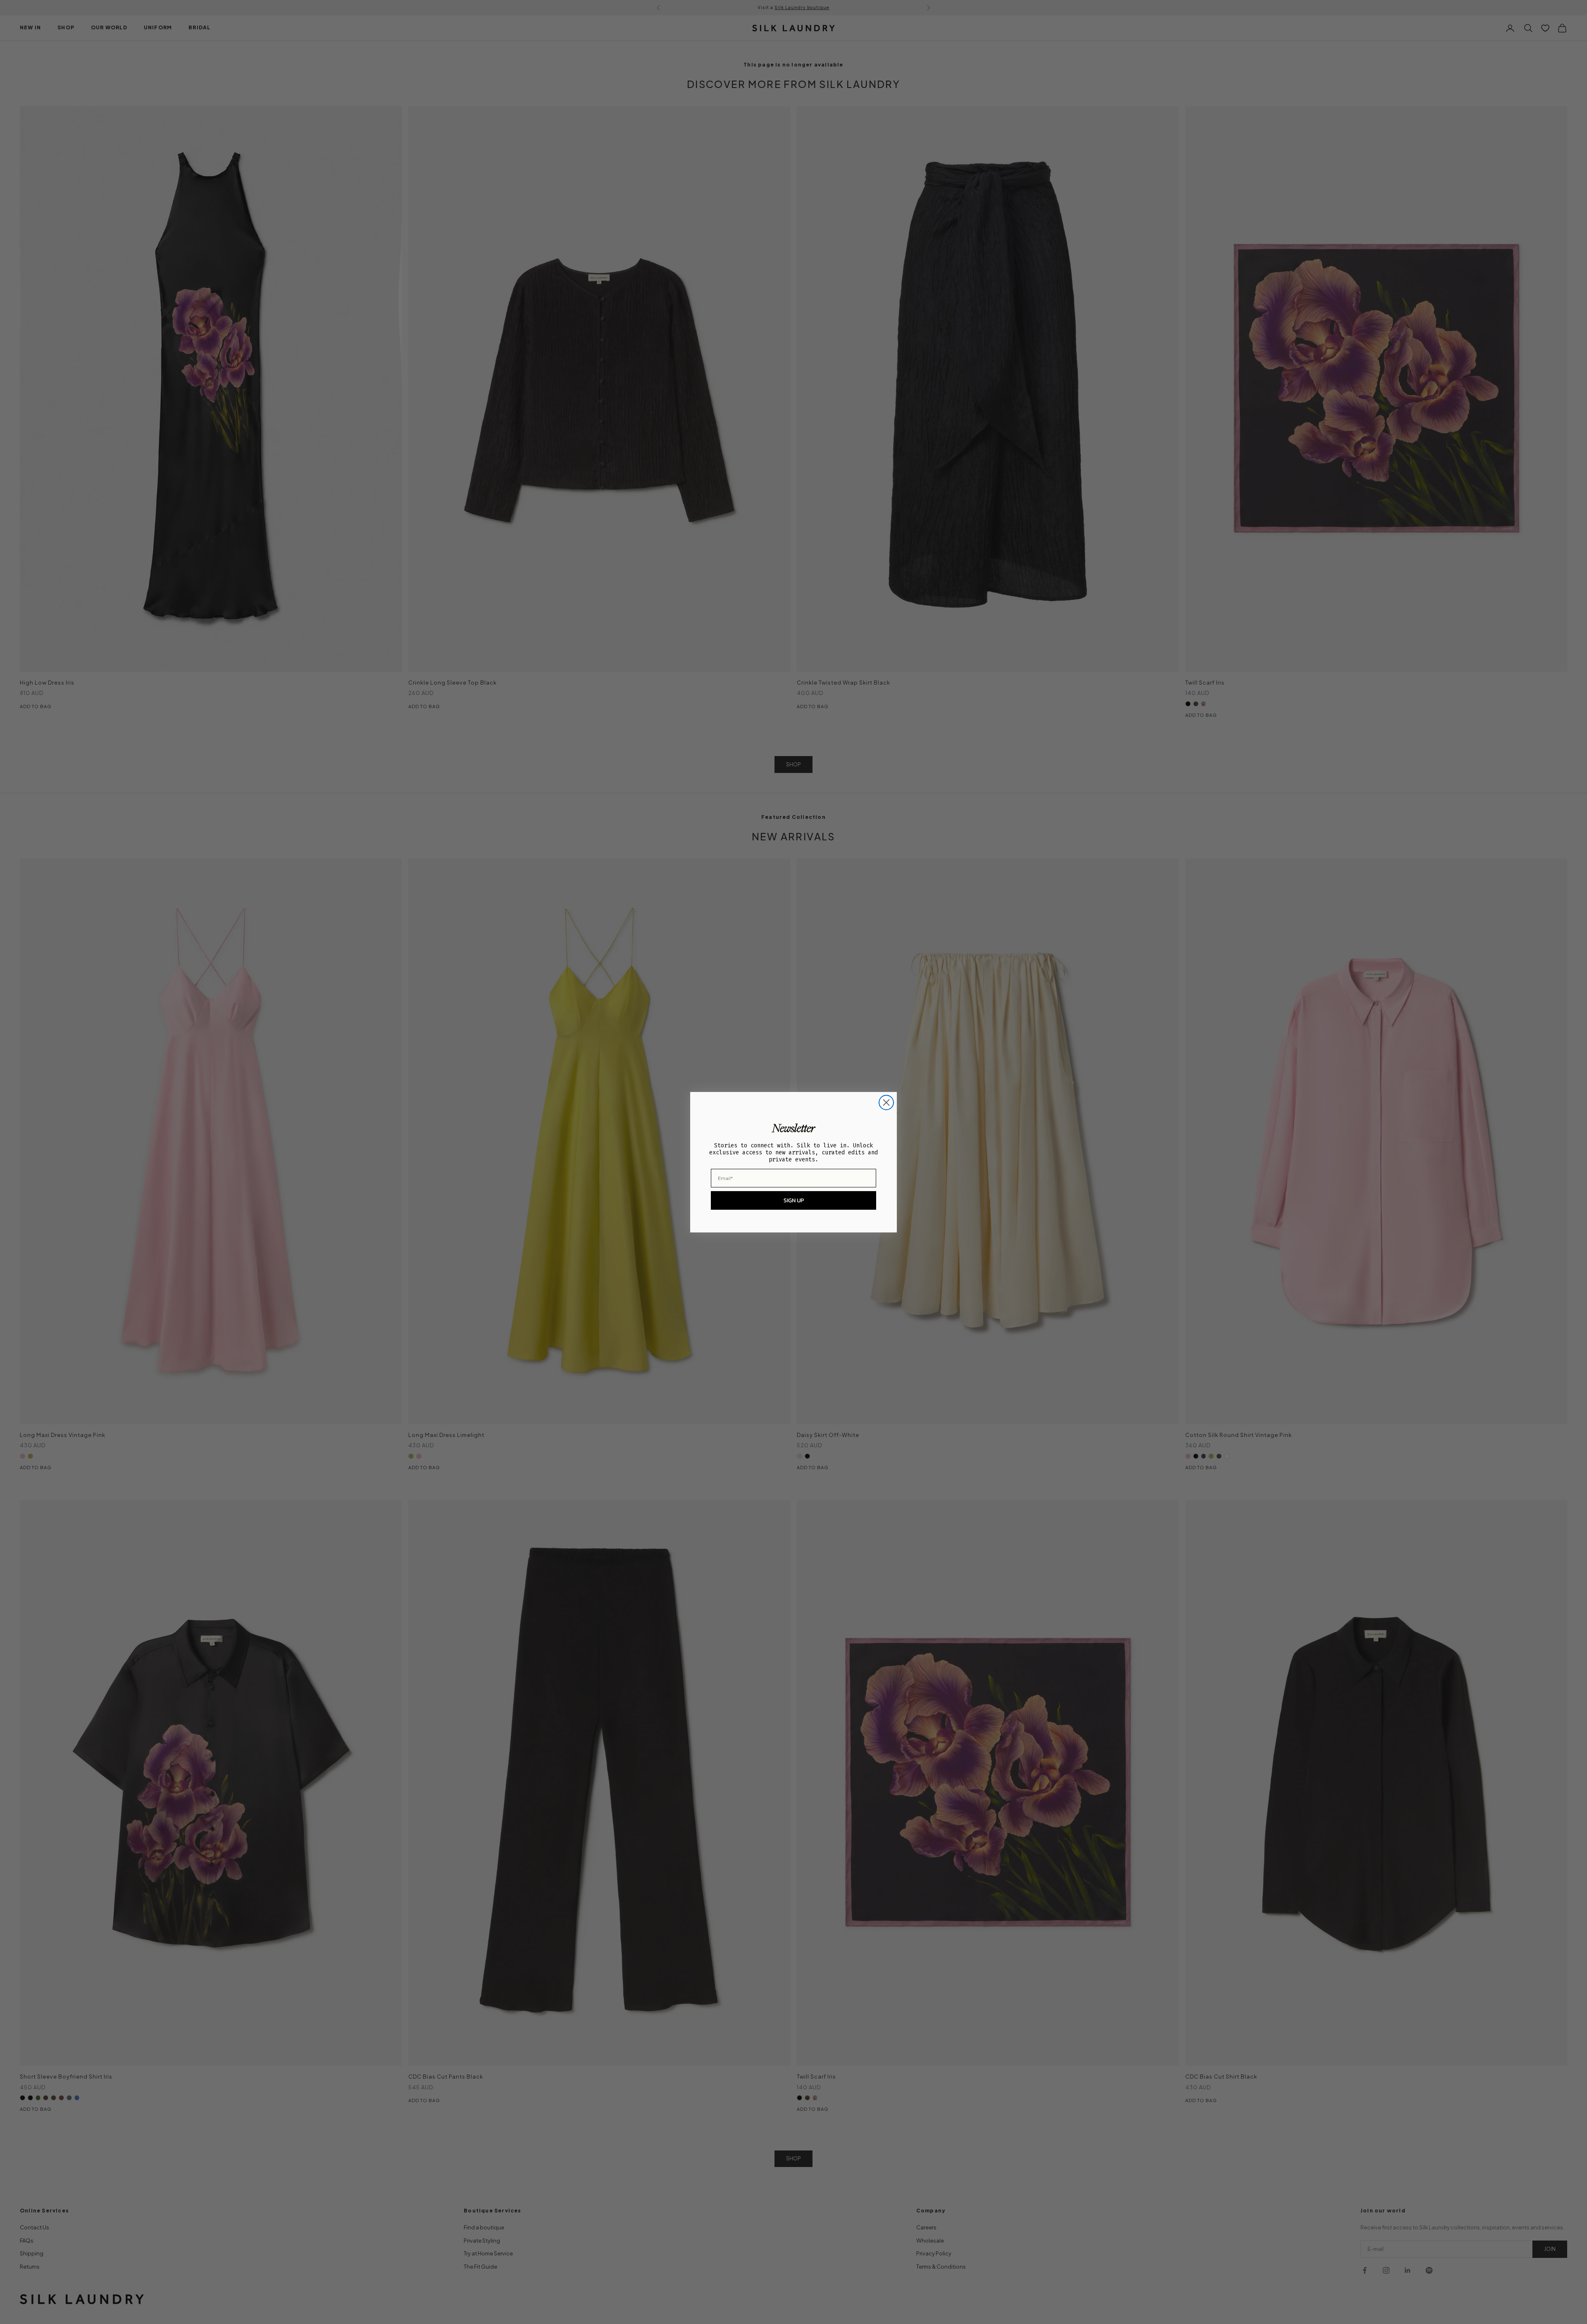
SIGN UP (794, 1200)
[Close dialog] (886, 1103)
